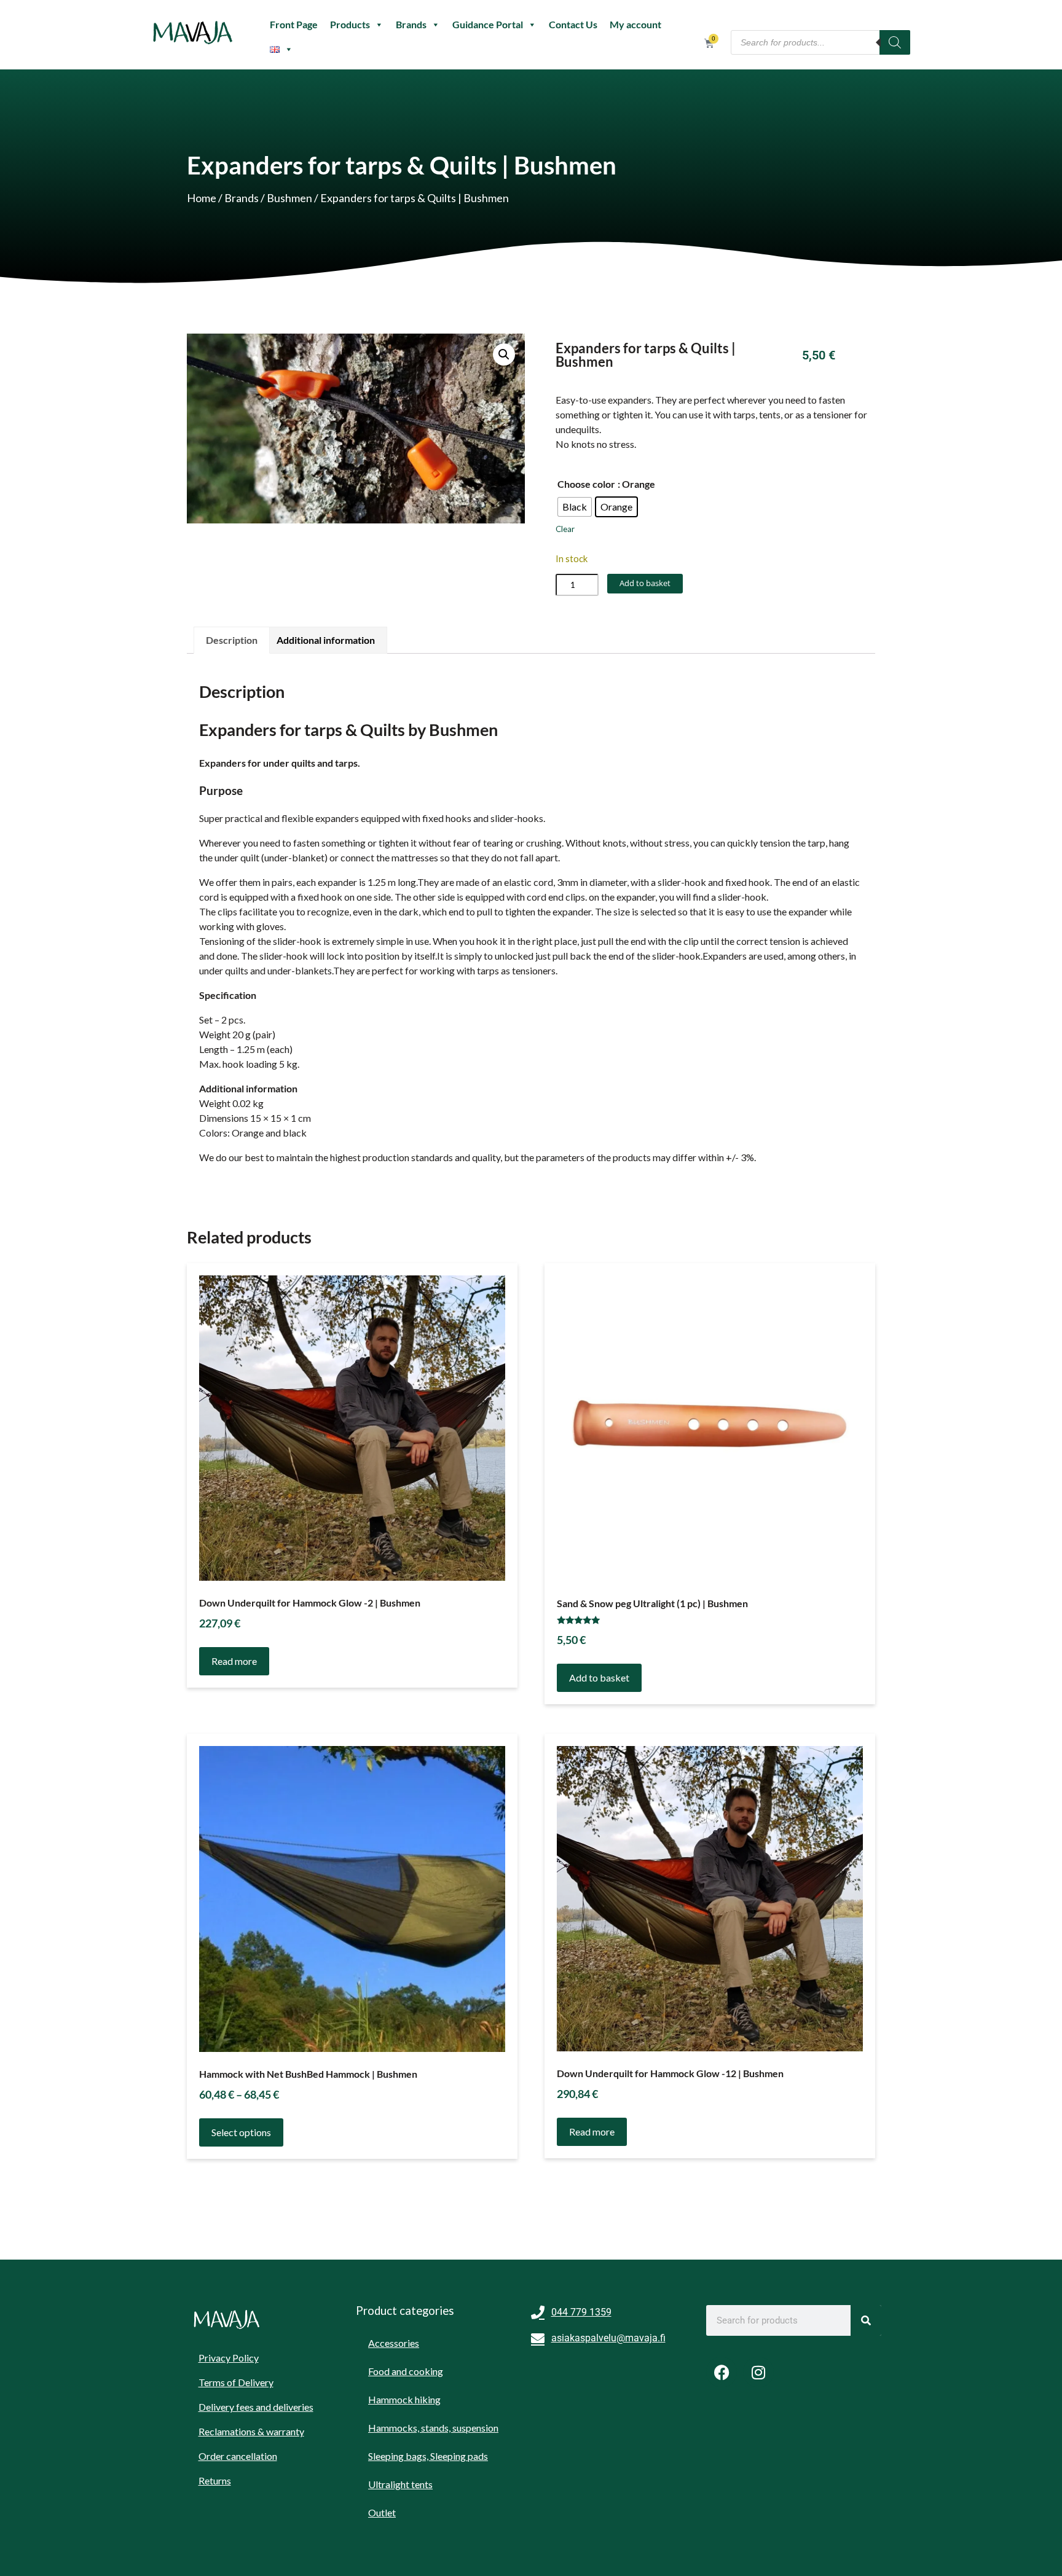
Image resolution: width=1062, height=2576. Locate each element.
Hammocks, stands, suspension (433, 2428)
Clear (565, 529)
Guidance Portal (488, 24)
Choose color (586, 484)
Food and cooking (406, 2371)
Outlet (382, 2512)
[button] (504, 354)
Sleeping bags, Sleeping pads (428, 2456)
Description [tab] (232, 640)
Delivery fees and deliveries (256, 2407)
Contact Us (573, 24)
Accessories (394, 2343)
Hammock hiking (404, 2399)
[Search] (895, 42)
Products (350, 24)
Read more (234, 1661)
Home (202, 198)
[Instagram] (758, 2372)
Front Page (294, 24)
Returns (215, 2480)
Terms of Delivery (236, 2382)
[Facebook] (722, 2372)
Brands (411, 24)
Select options (241, 2132)
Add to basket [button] (599, 1678)
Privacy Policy (229, 2358)
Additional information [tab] (326, 640)
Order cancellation (238, 2456)
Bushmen (289, 198)
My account (635, 24)
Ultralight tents (400, 2484)
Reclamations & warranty (251, 2431)
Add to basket (645, 583)
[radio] (575, 507)
